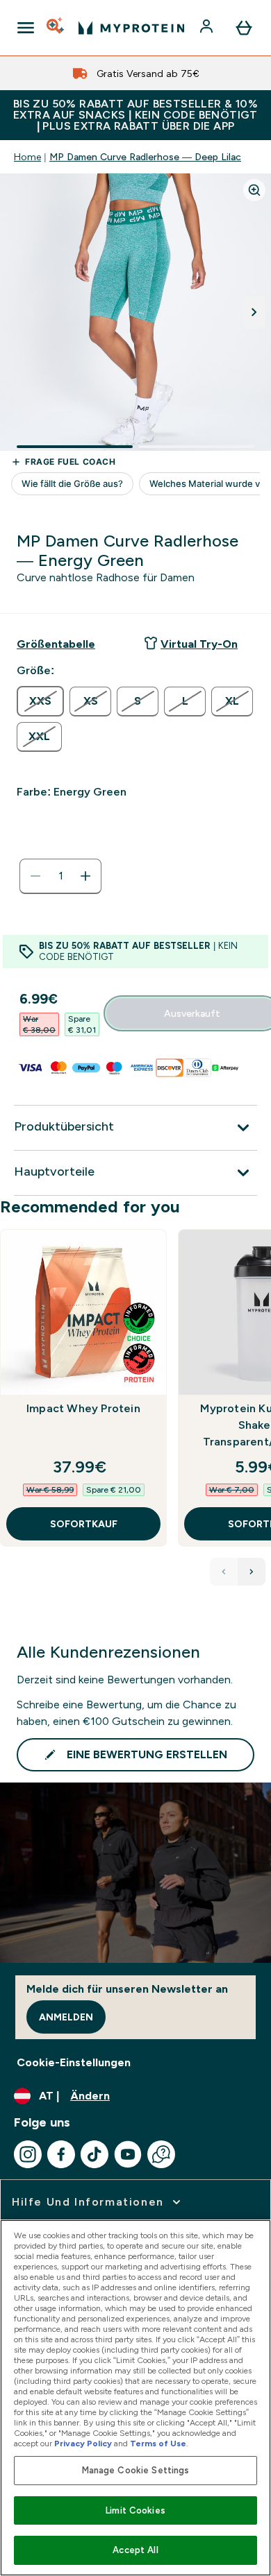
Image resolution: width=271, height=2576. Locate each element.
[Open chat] (161, 2154)
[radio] (40, 701)
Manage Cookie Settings (136, 2470)
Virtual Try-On (199, 644)
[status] (60, 876)
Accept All (135, 2550)
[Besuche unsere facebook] (61, 2154)
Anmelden (66, 2017)
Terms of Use (158, 2444)
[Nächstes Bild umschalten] (254, 312)
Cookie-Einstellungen (74, 2062)
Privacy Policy (83, 2444)
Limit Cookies (135, 2510)
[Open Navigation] (26, 28)
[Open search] (56, 28)
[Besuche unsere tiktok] (95, 2154)
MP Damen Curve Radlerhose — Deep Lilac (145, 157)
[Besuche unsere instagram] (28, 2154)
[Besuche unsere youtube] (128, 2154)
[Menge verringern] (35, 876)
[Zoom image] (254, 190)
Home (27, 157)
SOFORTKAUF (84, 1524)
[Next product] (252, 1572)
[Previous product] (224, 1572)
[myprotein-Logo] (131, 28)
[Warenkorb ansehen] (244, 28)
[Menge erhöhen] (85, 876)
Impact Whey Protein (83, 1408)
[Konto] (208, 28)
